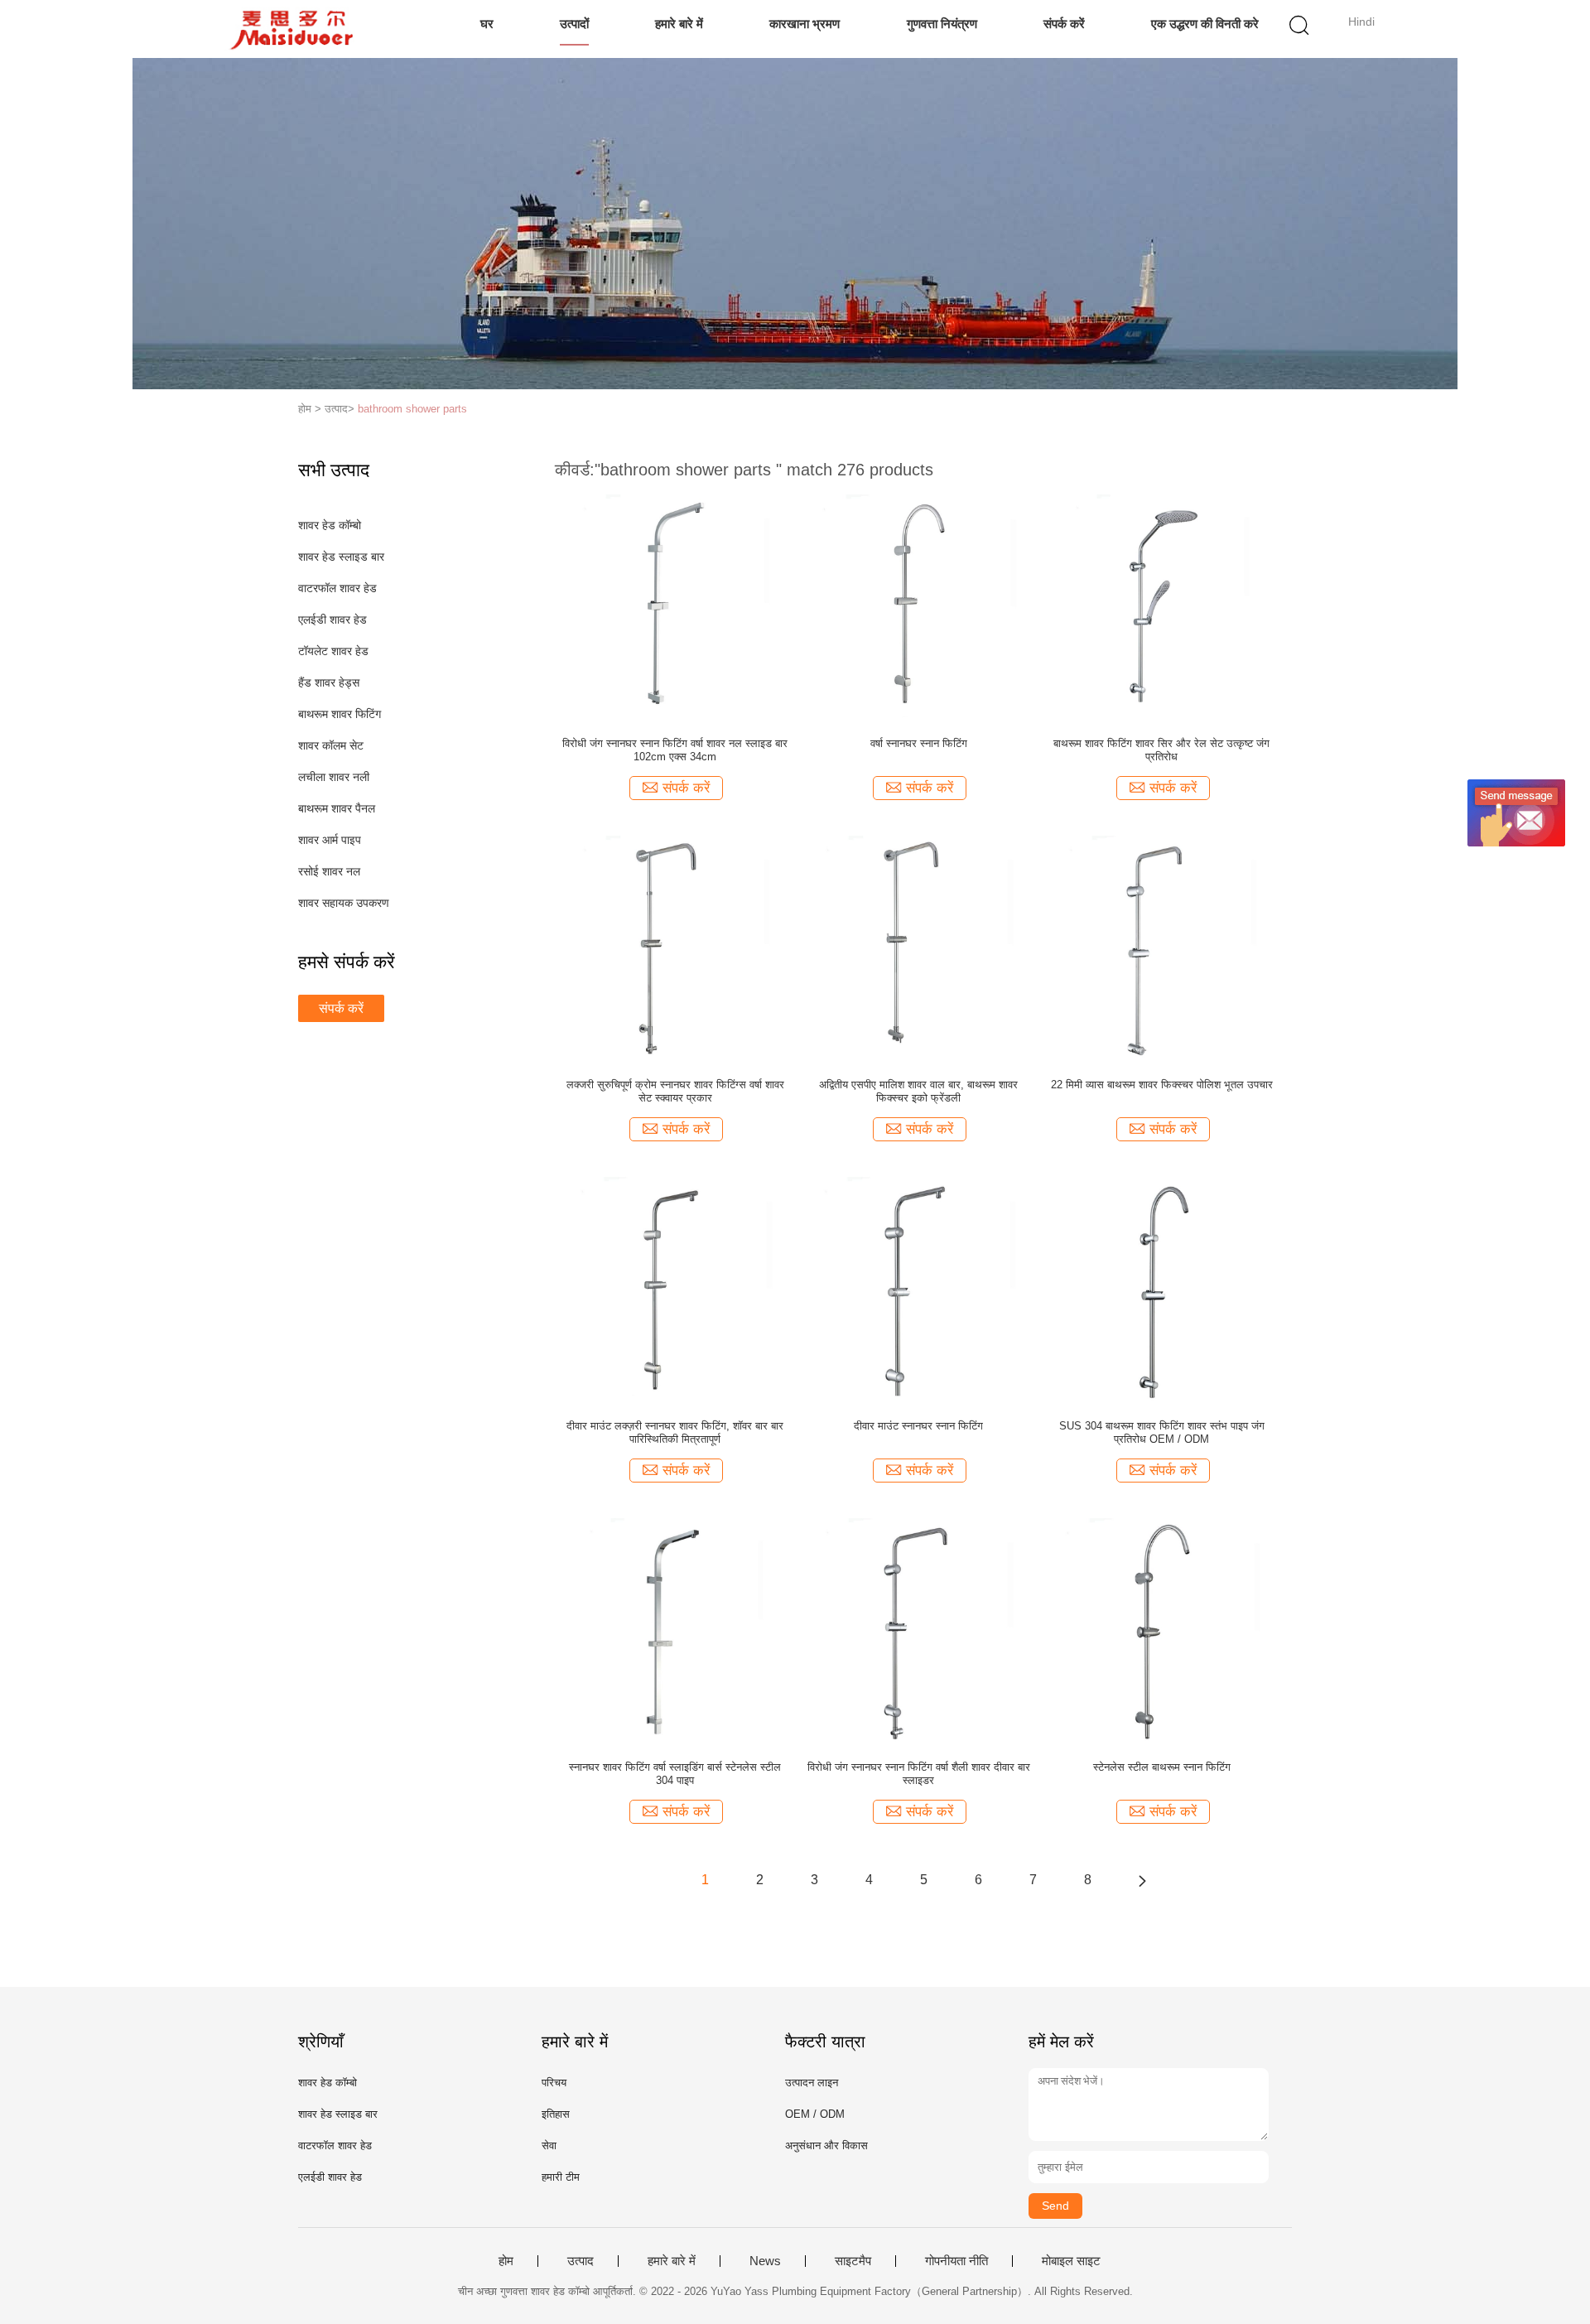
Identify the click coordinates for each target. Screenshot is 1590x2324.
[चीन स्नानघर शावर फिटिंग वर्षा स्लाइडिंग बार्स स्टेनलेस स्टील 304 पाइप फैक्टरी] (675, 1629)
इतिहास (556, 2114)
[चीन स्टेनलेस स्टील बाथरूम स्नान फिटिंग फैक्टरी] (1162, 1629)
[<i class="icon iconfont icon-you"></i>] (1142, 1880)
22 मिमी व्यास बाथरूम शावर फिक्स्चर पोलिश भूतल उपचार (1162, 1085)
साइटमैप (853, 2261)
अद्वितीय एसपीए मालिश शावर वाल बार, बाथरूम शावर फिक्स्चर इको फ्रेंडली (918, 1091)
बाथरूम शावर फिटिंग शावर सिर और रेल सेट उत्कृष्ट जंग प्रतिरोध (1161, 750)
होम (506, 2261)
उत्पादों (574, 24)
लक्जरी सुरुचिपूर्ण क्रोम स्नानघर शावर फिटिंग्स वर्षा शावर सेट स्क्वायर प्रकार (675, 1091)
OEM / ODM (815, 2114)
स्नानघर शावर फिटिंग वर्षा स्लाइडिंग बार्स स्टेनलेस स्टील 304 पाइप (675, 1774)
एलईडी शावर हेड (332, 620)
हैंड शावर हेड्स (329, 682)
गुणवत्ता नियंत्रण (942, 24)
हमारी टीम (561, 2177)
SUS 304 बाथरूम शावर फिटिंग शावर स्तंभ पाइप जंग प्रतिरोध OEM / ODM (1162, 1432)
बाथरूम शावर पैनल (337, 808)
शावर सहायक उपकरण (344, 903)
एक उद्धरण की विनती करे (1205, 24)
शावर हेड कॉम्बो (330, 525)
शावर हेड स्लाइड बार (341, 557)
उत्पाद (581, 2261)
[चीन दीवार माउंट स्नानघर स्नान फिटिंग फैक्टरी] (919, 1288)
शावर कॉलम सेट (331, 745)
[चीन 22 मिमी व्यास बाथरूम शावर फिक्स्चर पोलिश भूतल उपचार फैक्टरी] (1162, 947)
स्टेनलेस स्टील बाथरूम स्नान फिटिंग (1162, 1767)
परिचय (554, 2083)
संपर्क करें (1064, 24)
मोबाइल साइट (1071, 2261)
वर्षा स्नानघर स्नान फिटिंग (919, 743)
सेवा (549, 2146)
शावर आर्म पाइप (330, 840)
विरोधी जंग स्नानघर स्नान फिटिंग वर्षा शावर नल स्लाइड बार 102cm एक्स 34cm (675, 750)
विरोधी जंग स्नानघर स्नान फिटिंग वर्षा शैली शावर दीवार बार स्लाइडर (919, 1774)
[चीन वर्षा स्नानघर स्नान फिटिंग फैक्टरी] (918, 605)
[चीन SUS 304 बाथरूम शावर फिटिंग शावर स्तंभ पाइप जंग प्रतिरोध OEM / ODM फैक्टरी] (1161, 1288)
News (765, 2261)
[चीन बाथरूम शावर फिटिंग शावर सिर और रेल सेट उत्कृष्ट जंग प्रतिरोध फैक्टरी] (1161, 605)
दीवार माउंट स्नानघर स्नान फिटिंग (918, 1426)
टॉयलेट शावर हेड (333, 651)
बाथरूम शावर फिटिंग (340, 714)
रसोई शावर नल (329, 871)
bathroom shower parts (412, 409)
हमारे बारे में (679, 24)
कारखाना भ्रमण (805, 24)
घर (487, 24)
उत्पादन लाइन (812, 2083)
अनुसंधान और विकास (826, 2146)
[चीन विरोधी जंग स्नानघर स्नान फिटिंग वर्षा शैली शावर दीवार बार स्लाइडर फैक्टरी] (918, 1629)
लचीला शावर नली (334, 777)
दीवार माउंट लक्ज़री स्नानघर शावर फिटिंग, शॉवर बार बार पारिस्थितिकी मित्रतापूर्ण (675, 1432)
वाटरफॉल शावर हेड (337, 588)
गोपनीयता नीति (956, 2261)
